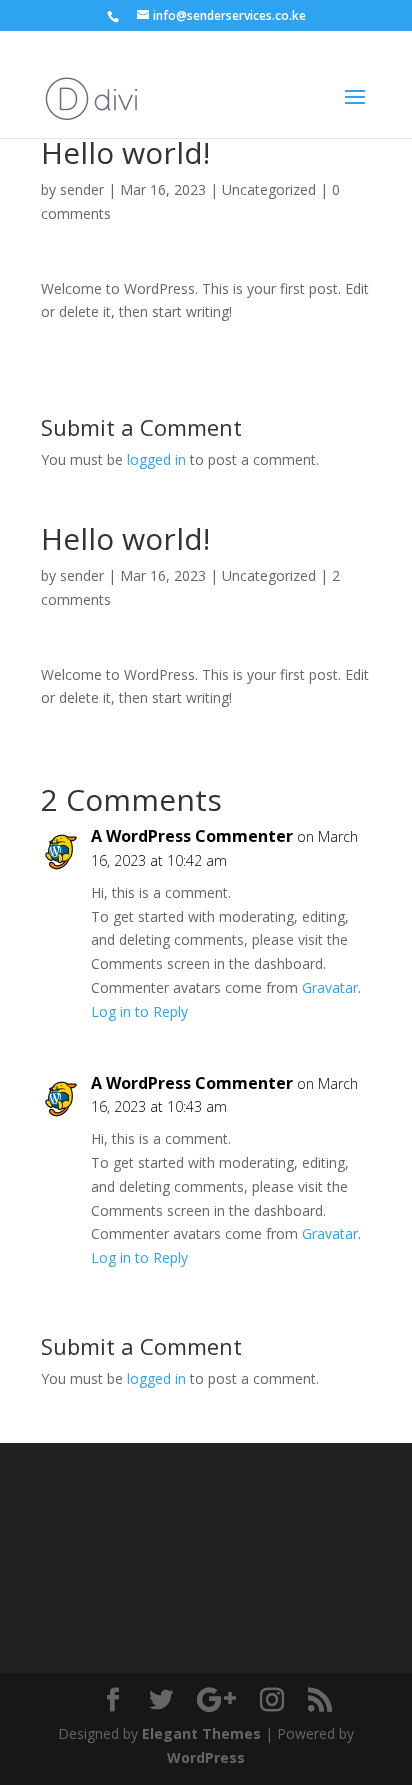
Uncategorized (269, 575)
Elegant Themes (201, 1733)
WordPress (206, 1757)
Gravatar (330, 987)
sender (82, 189)
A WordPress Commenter (192, 836)
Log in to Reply (139, 1011)
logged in (156, 459)
